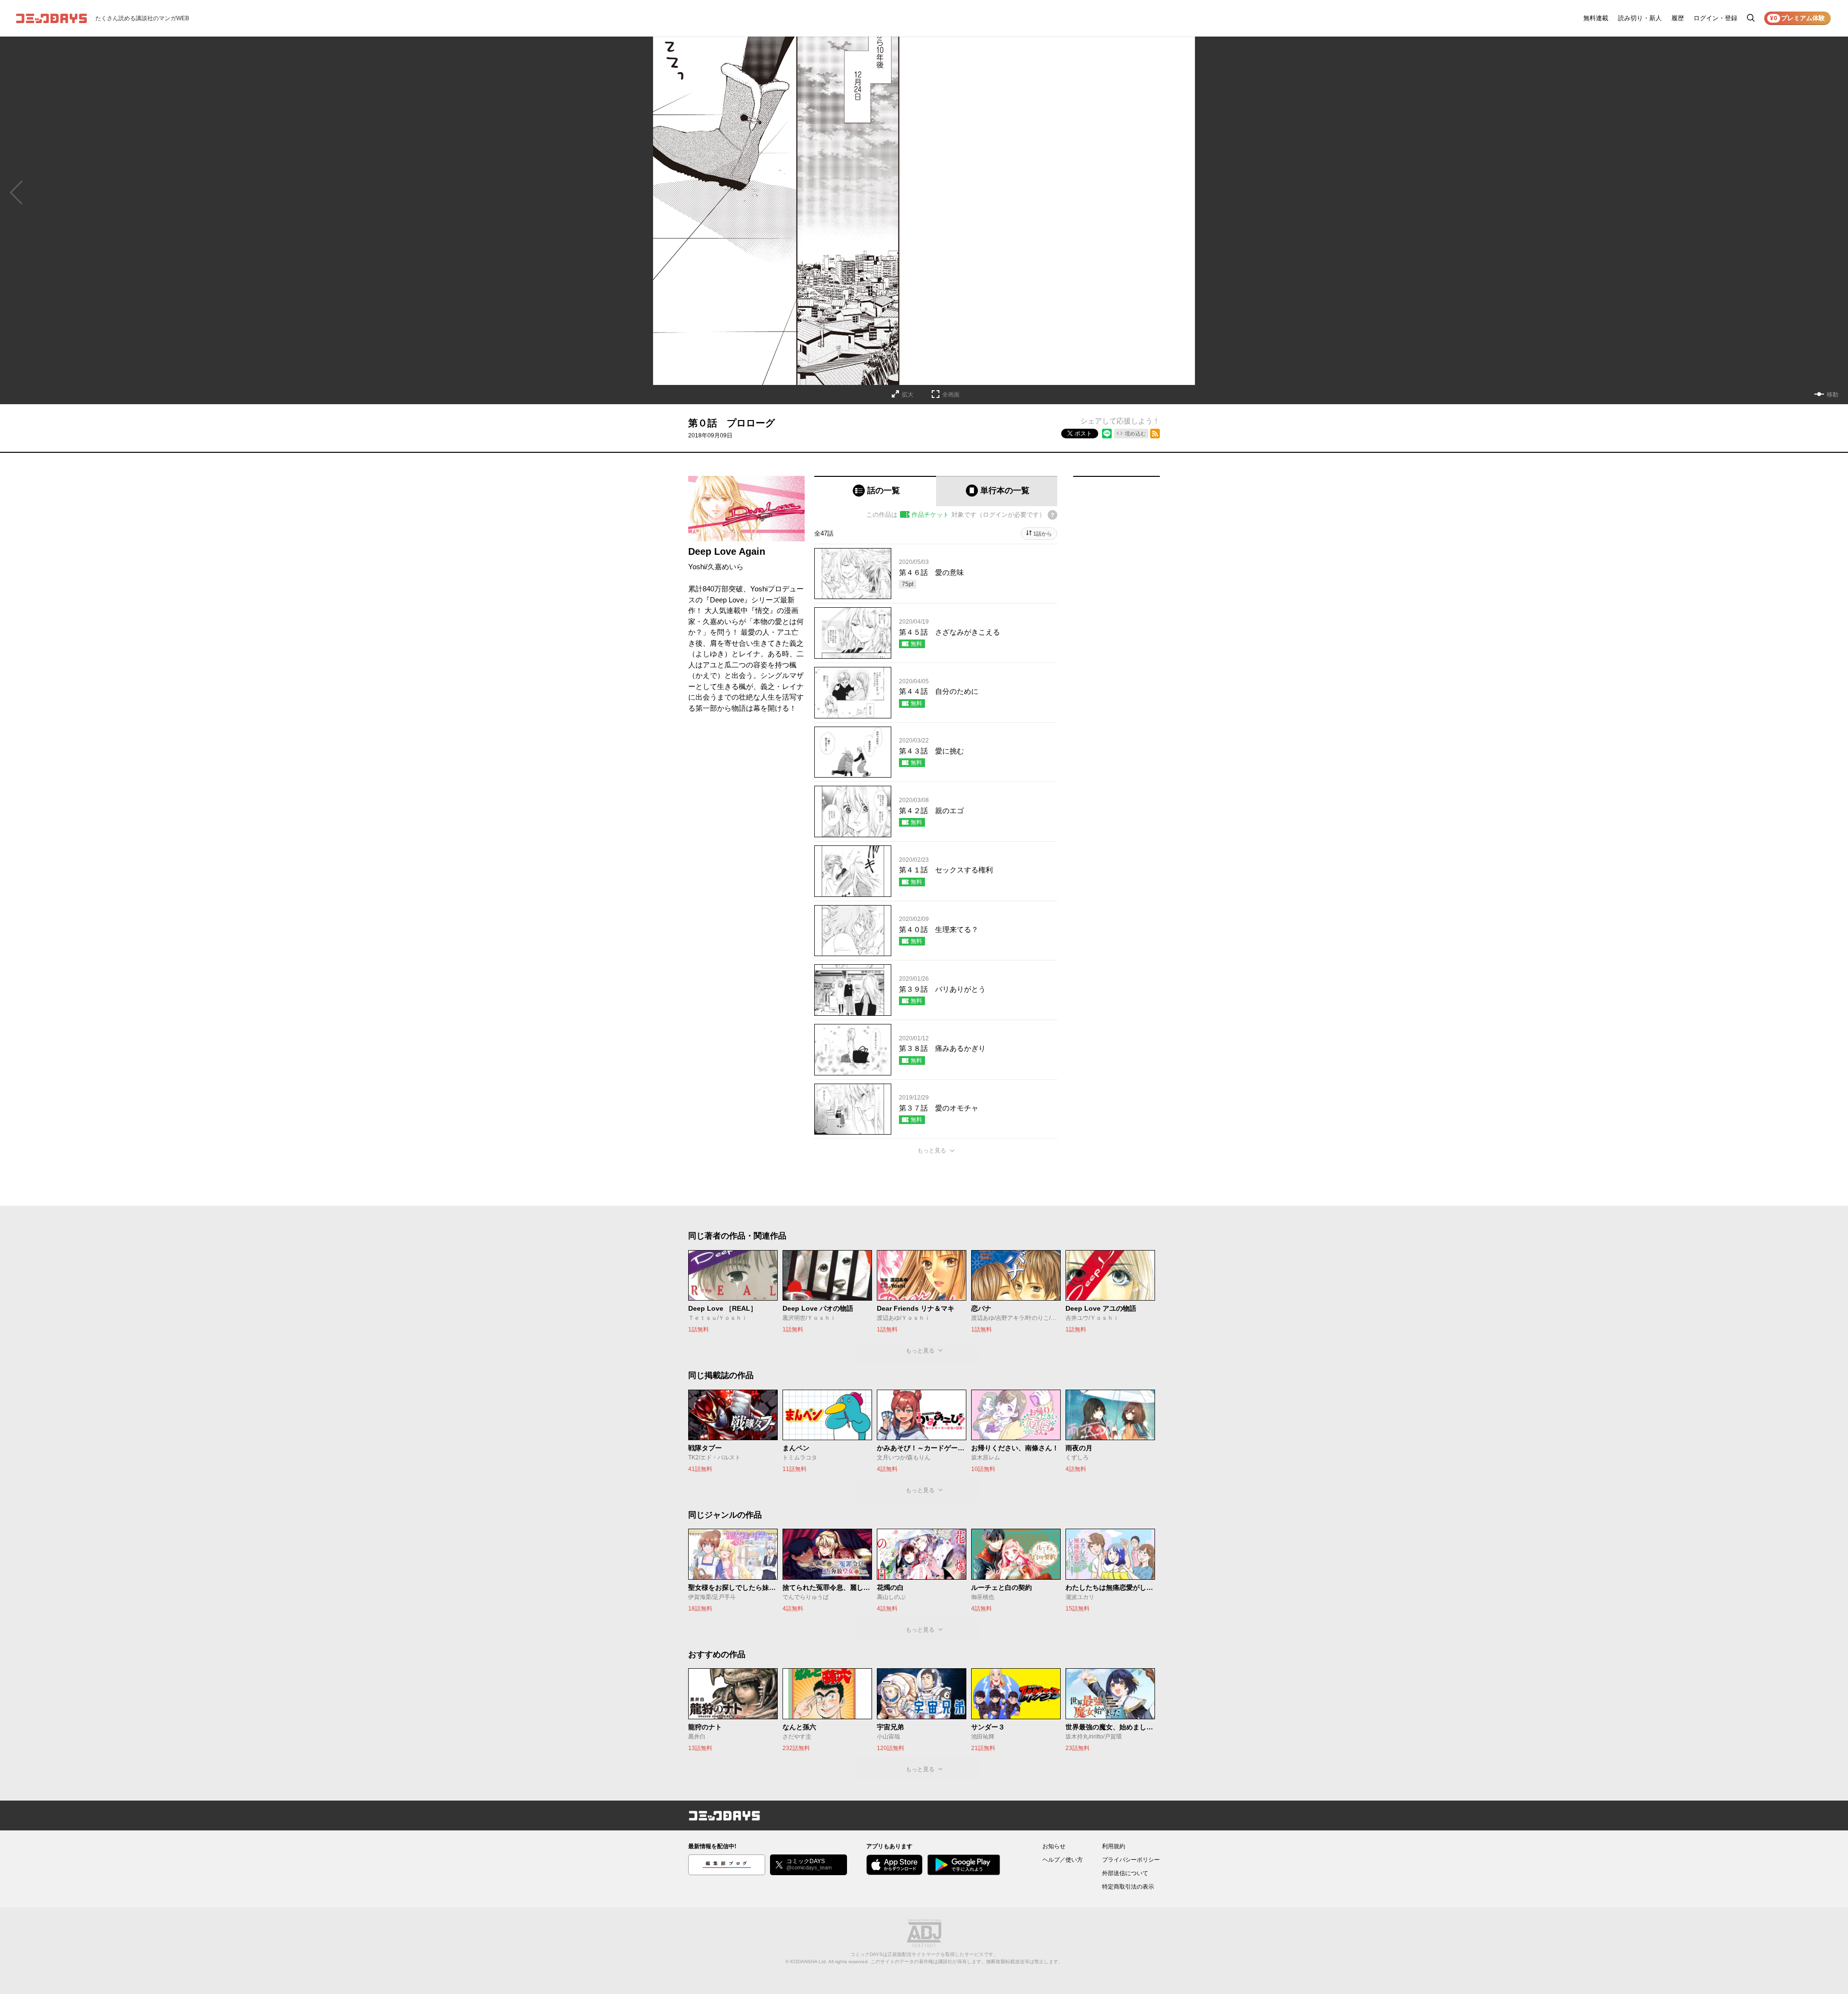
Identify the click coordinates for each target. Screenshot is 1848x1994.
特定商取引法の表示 (1128, 1887)
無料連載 (1596, 18)
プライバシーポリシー (1131, 1860)
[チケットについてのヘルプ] (1052, 515)
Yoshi (697, 567)
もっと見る (932, 1150)
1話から (1043, 534)
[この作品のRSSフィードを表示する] (1155, 434)
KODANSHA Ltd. (809, 1962)
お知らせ (1054, 1846)
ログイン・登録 (1715, 18)
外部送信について (1125, 1873)
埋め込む (1135, 434)
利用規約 (1114, 1846)
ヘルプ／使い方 (1063, 1860)
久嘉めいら (725, 567)
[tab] (875, 491)
